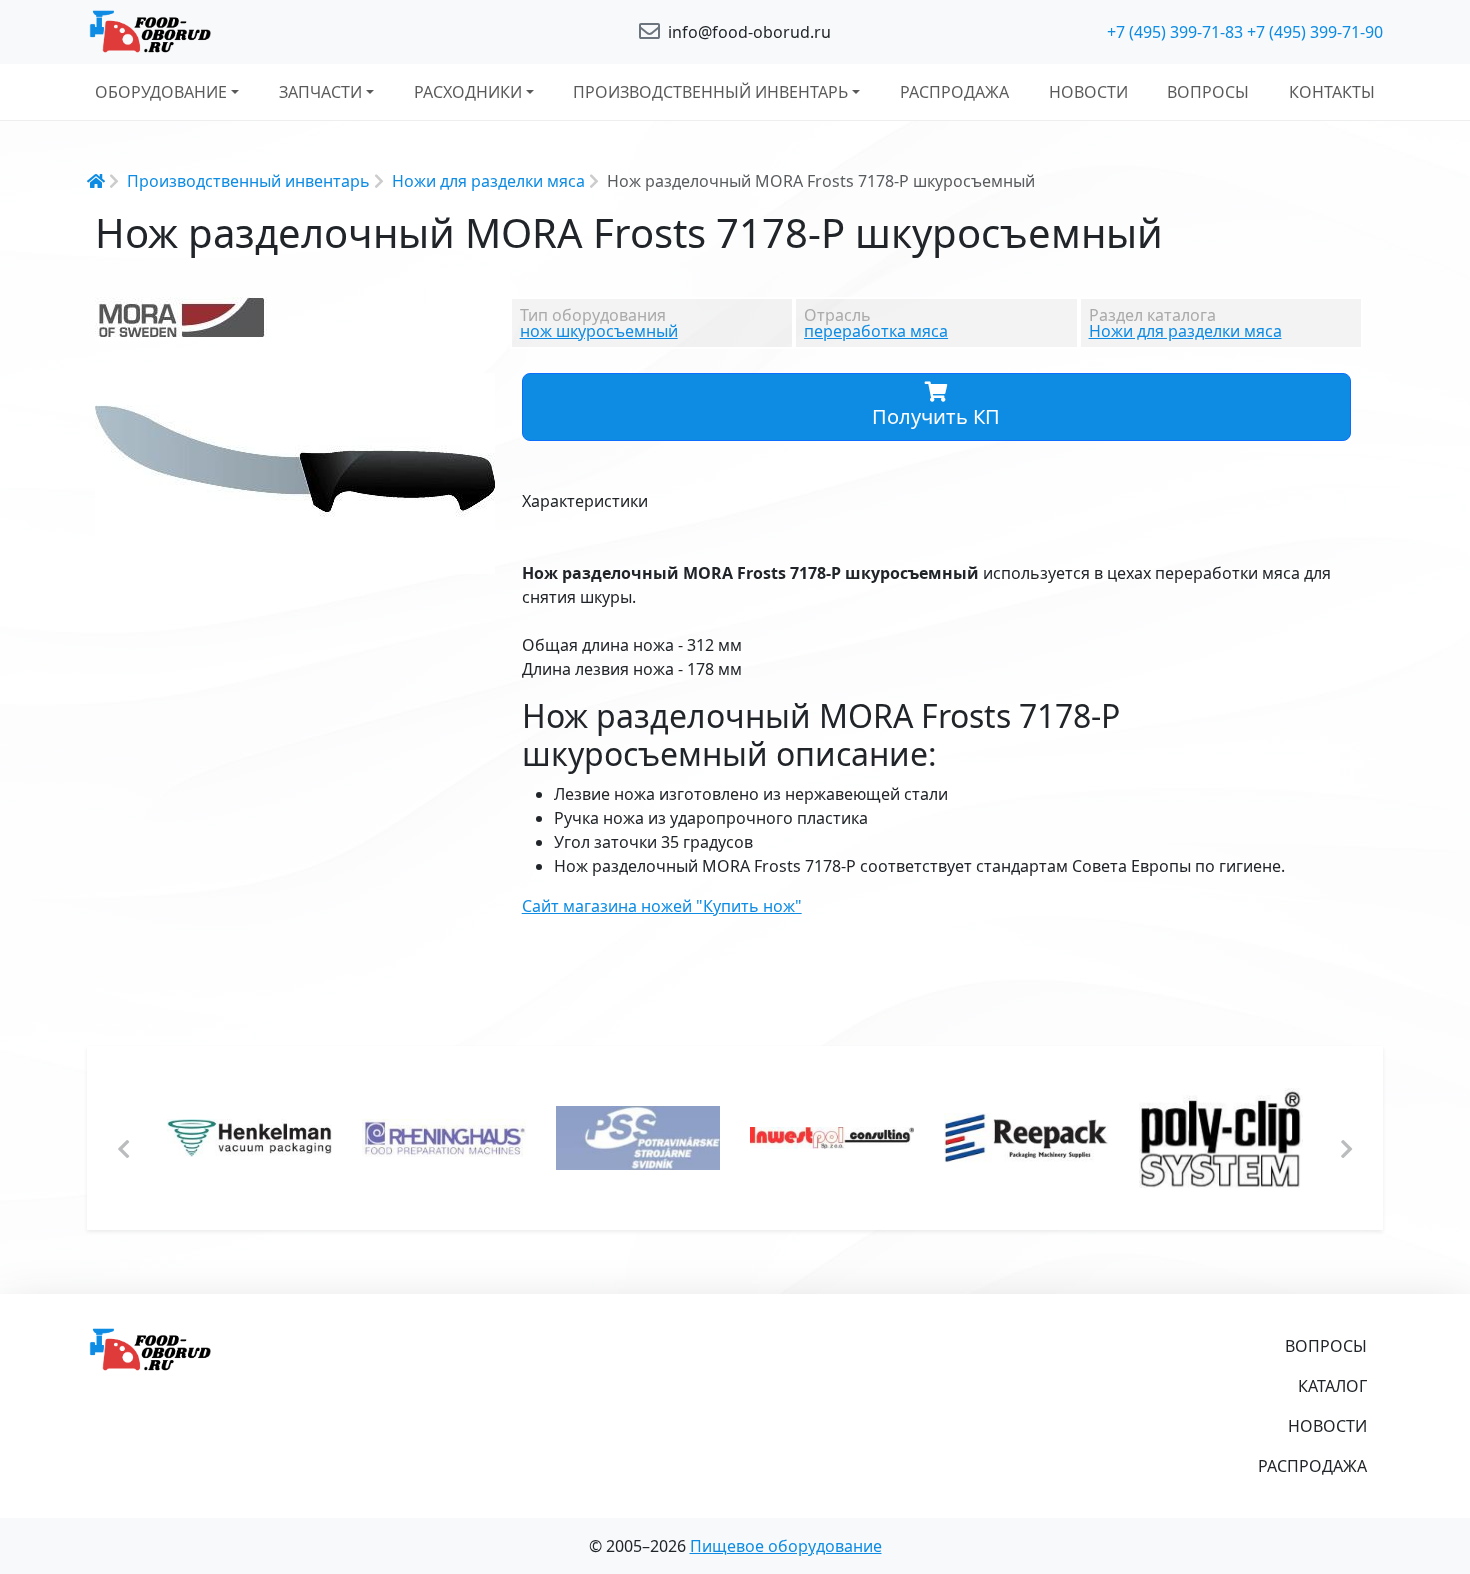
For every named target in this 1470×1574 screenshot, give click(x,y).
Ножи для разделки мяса (488, 181)
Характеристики (585, 501)
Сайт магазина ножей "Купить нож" (662, 906)
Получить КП (936, 416)
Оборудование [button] (161, 92)
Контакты (1332, 92)
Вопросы (1208, 92)
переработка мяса (876, 331)
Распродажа (954, 92)
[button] (477, 391)
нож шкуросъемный (599, 331)
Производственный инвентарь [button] (710, 92)
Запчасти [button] (320, 92)
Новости (1088, 92)
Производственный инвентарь (248, 181)
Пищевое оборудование (786, 1546)
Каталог (1332, 1386)
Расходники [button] (468, 92)
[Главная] (295, 32)
